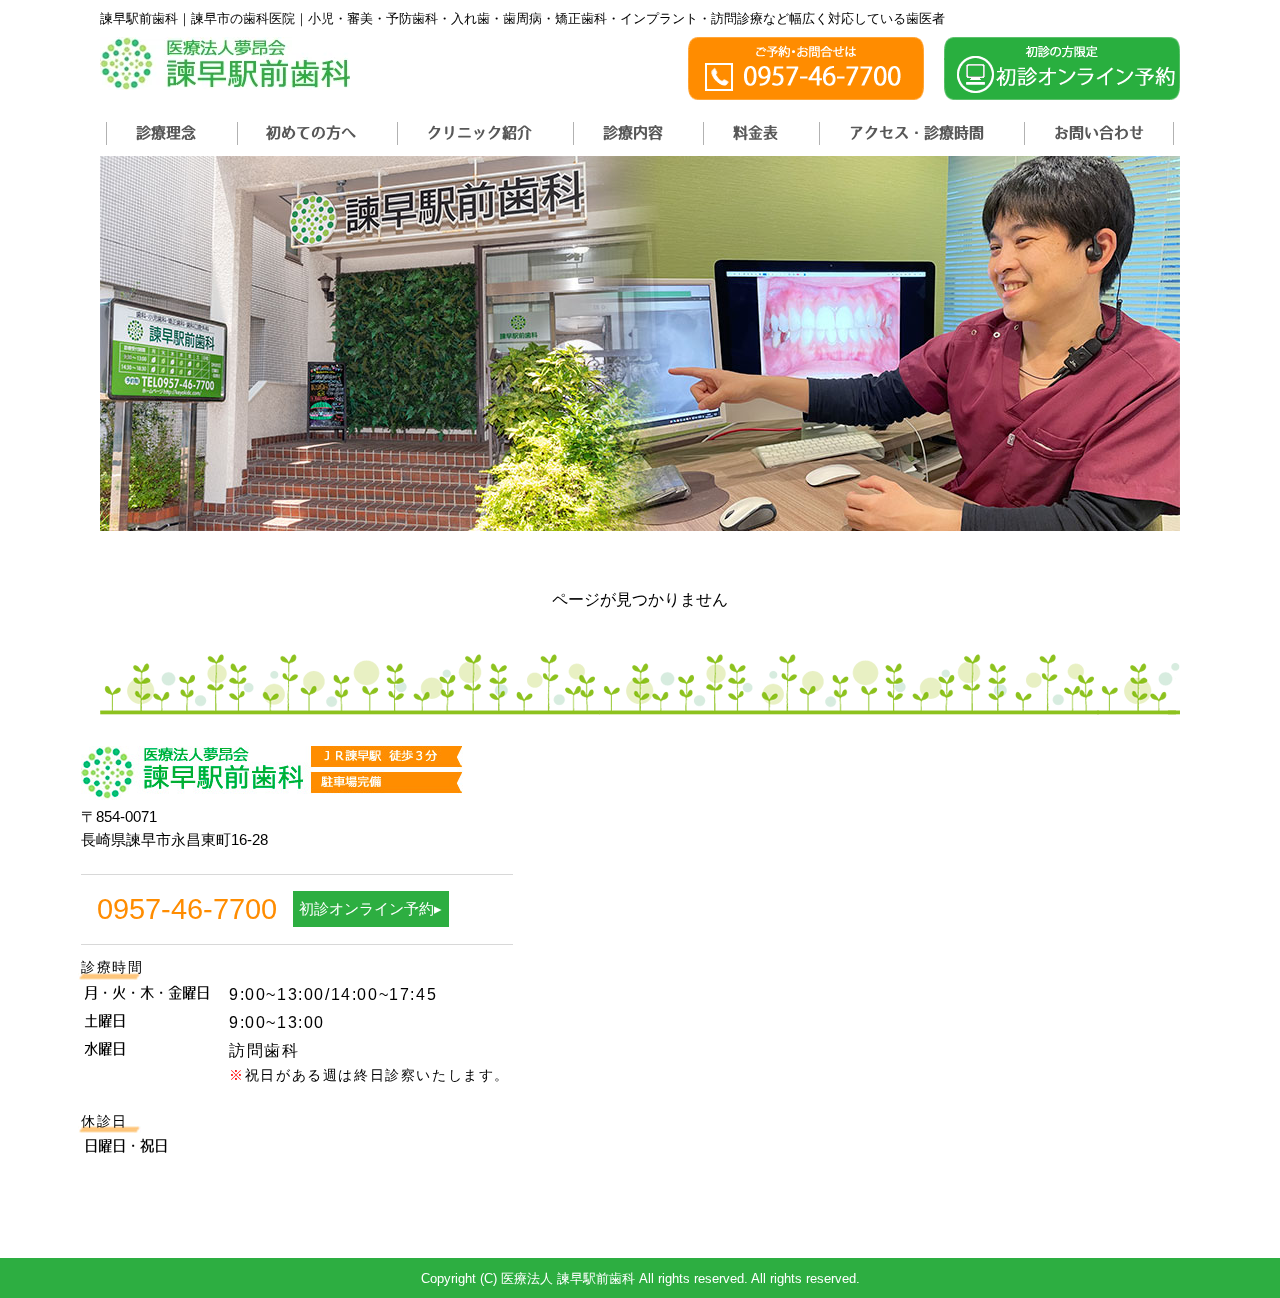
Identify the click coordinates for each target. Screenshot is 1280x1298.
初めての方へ (311, 132)
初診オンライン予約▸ (370, 908)
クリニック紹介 (479, 132)
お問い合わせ (1099, 132)
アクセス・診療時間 (916, 132)
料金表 (755, 132)
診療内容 (633, 132)
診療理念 (166, 132)
